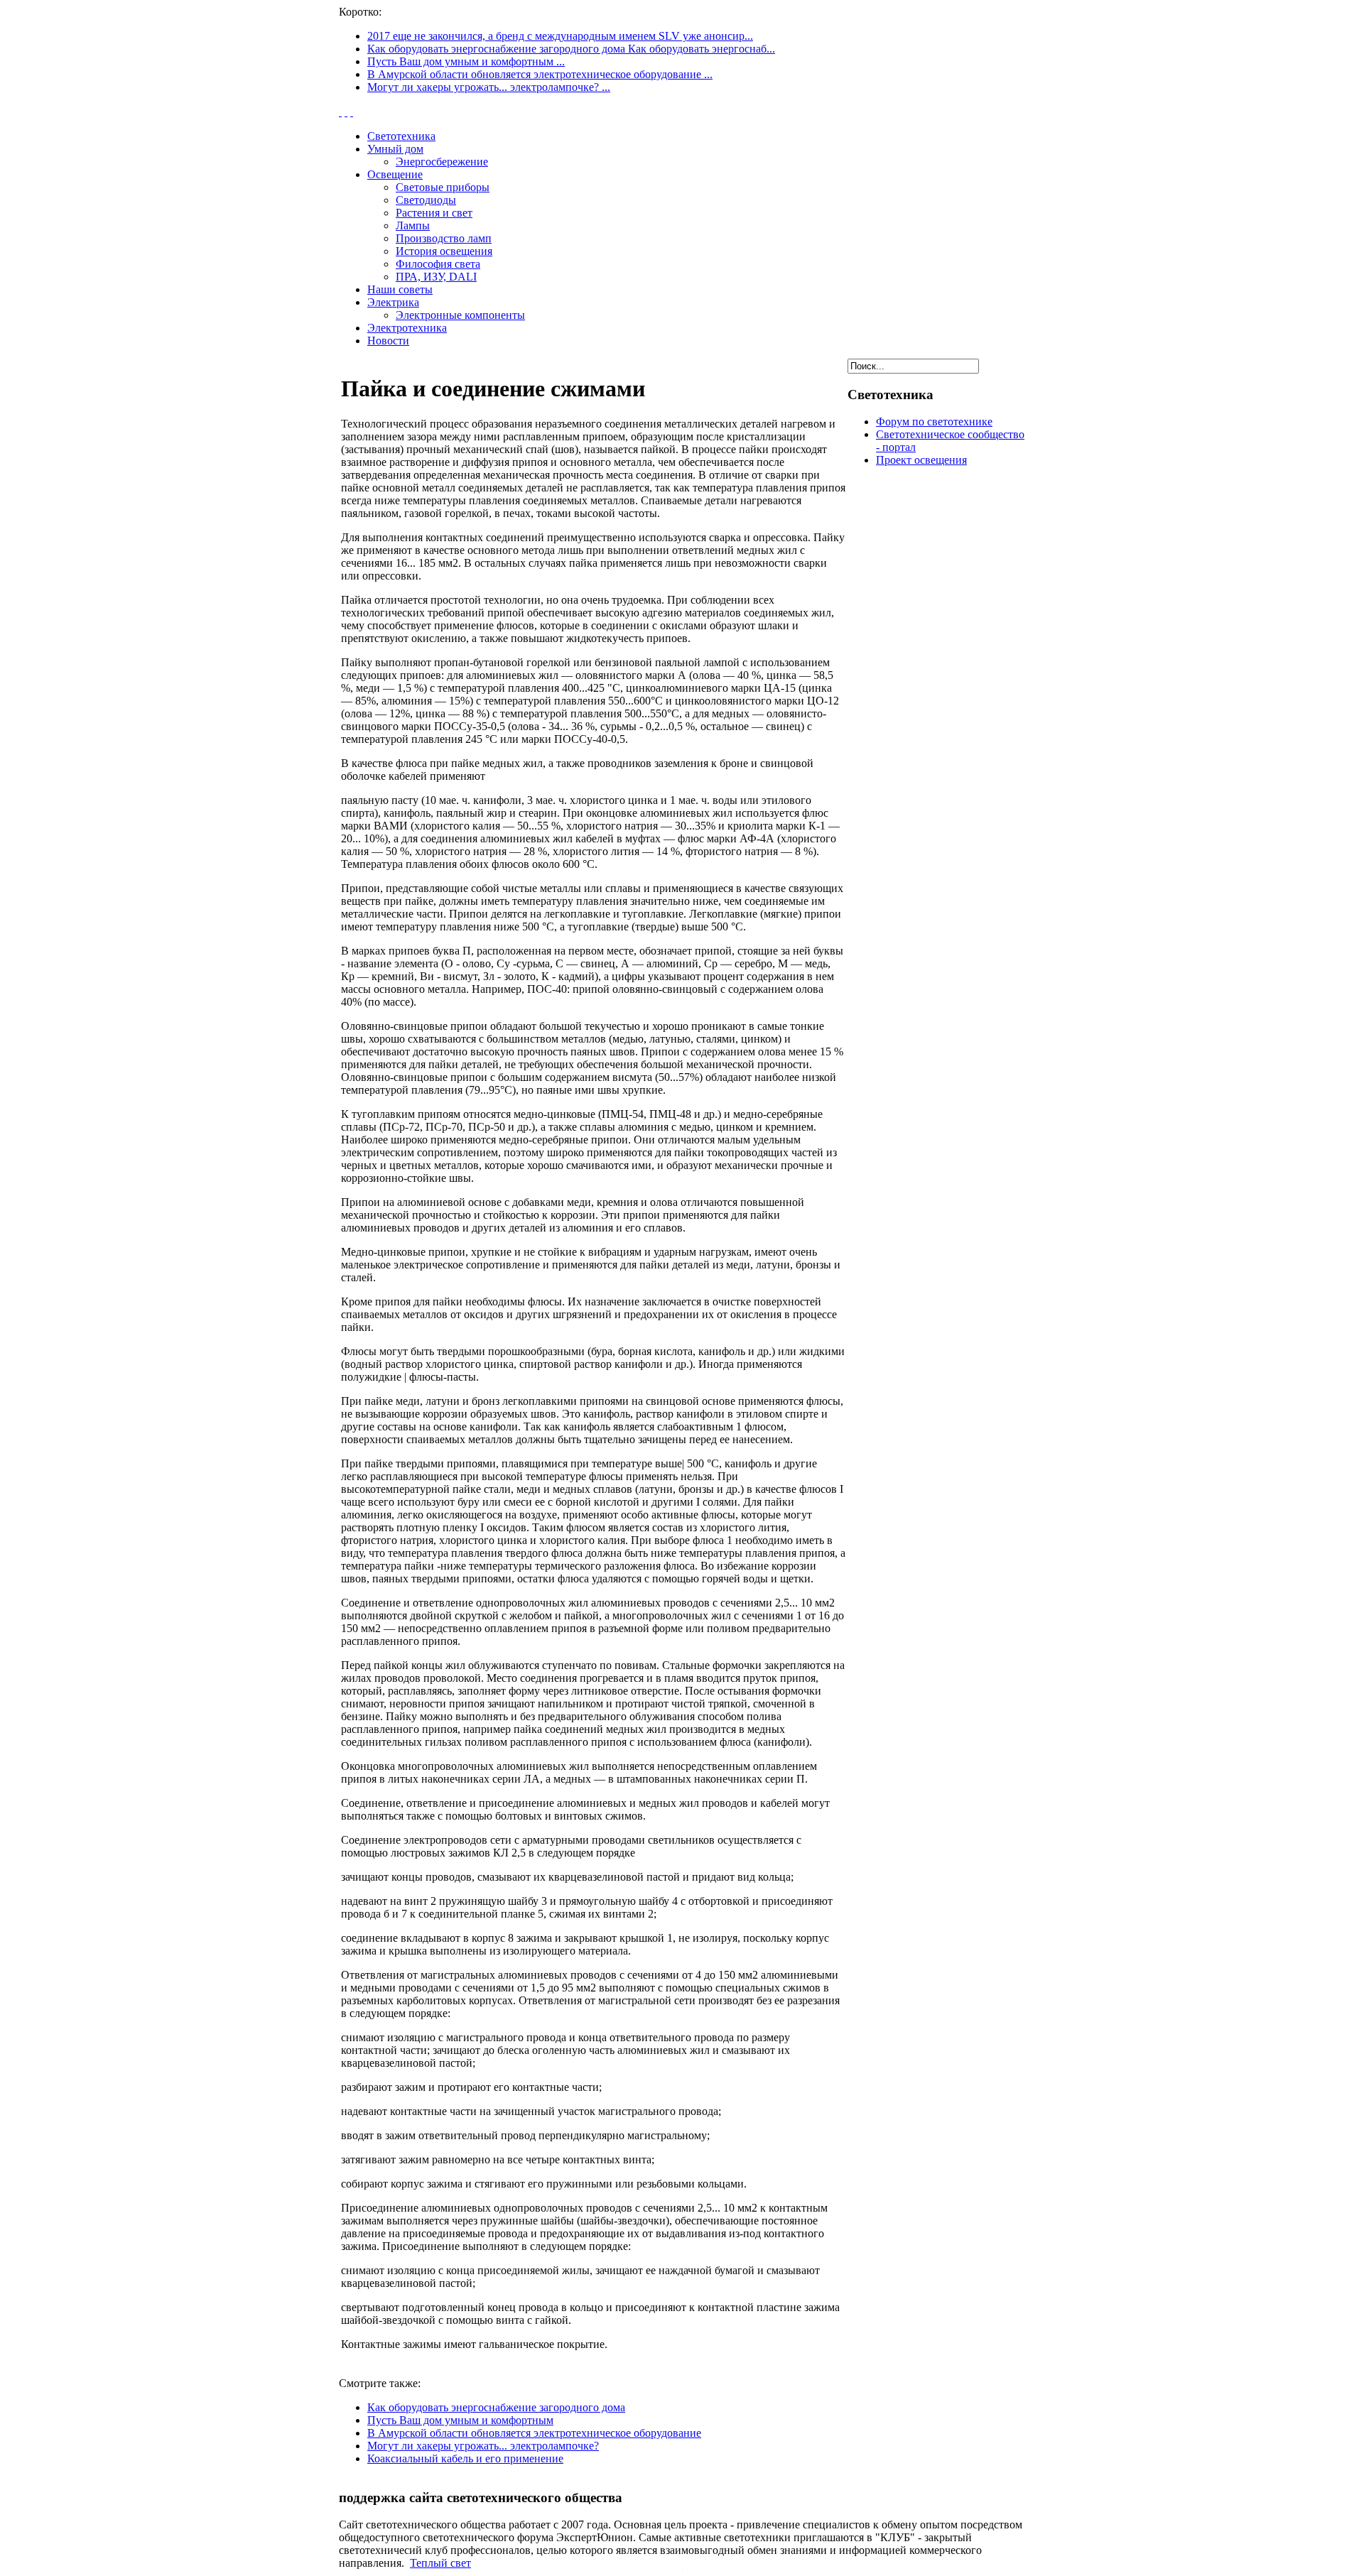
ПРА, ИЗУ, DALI (436, 277)
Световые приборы (443, 187)
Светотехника (401, 136)
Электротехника (407, 328)
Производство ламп (444, 238)
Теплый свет (440, 2563)
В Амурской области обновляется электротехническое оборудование (534, 2433)
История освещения (444, 251)
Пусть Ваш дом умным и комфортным (460, 2420)
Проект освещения (921, 460)
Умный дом (395, 149)
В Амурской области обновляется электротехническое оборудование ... (540, 74)
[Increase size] (340, 112)
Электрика (393, 302)
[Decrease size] (352, 112)
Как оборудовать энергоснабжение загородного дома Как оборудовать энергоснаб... (571, 49)
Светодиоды (426, 200)
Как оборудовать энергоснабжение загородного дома (496, 2407)
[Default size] (346, 112)
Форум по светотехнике (934, 422)
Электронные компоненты (460, 315)
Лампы (413, 225)
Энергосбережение (442, 162)
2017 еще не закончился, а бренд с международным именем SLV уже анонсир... (560, 36)
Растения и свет (434, 213)
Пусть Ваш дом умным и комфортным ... (466, 61)
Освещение (395, 174)
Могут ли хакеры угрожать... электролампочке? (483, 2446)
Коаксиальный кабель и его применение (465, 2458)
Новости (388, 341)
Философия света (438, 264)
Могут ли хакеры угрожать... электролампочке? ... (489, 87)
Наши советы (400, 289)
